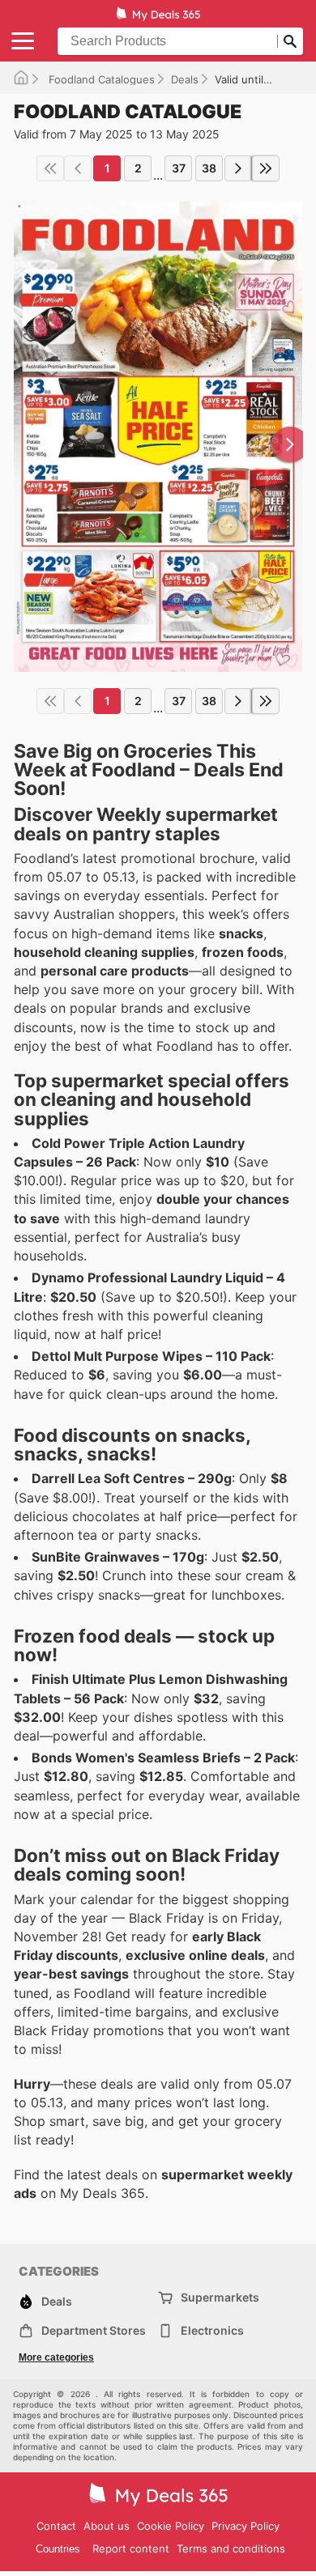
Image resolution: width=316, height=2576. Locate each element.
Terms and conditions (231, 2548)
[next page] (238, 168)
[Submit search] (290, 41)
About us (107, 2526)
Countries (58, 2549)
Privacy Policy (246, 2526)
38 (209, 168)
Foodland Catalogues (100, 79)
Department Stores (94, 2330)
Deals (185, 79)
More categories (56, 2357)
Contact (56, 2526)
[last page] (266, 168)
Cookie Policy (171, 2526)
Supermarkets (220, 2297)
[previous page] (78, 168)
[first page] (50, 168)
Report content (131, 2548)
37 (179, 168)
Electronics (212, 2330)
